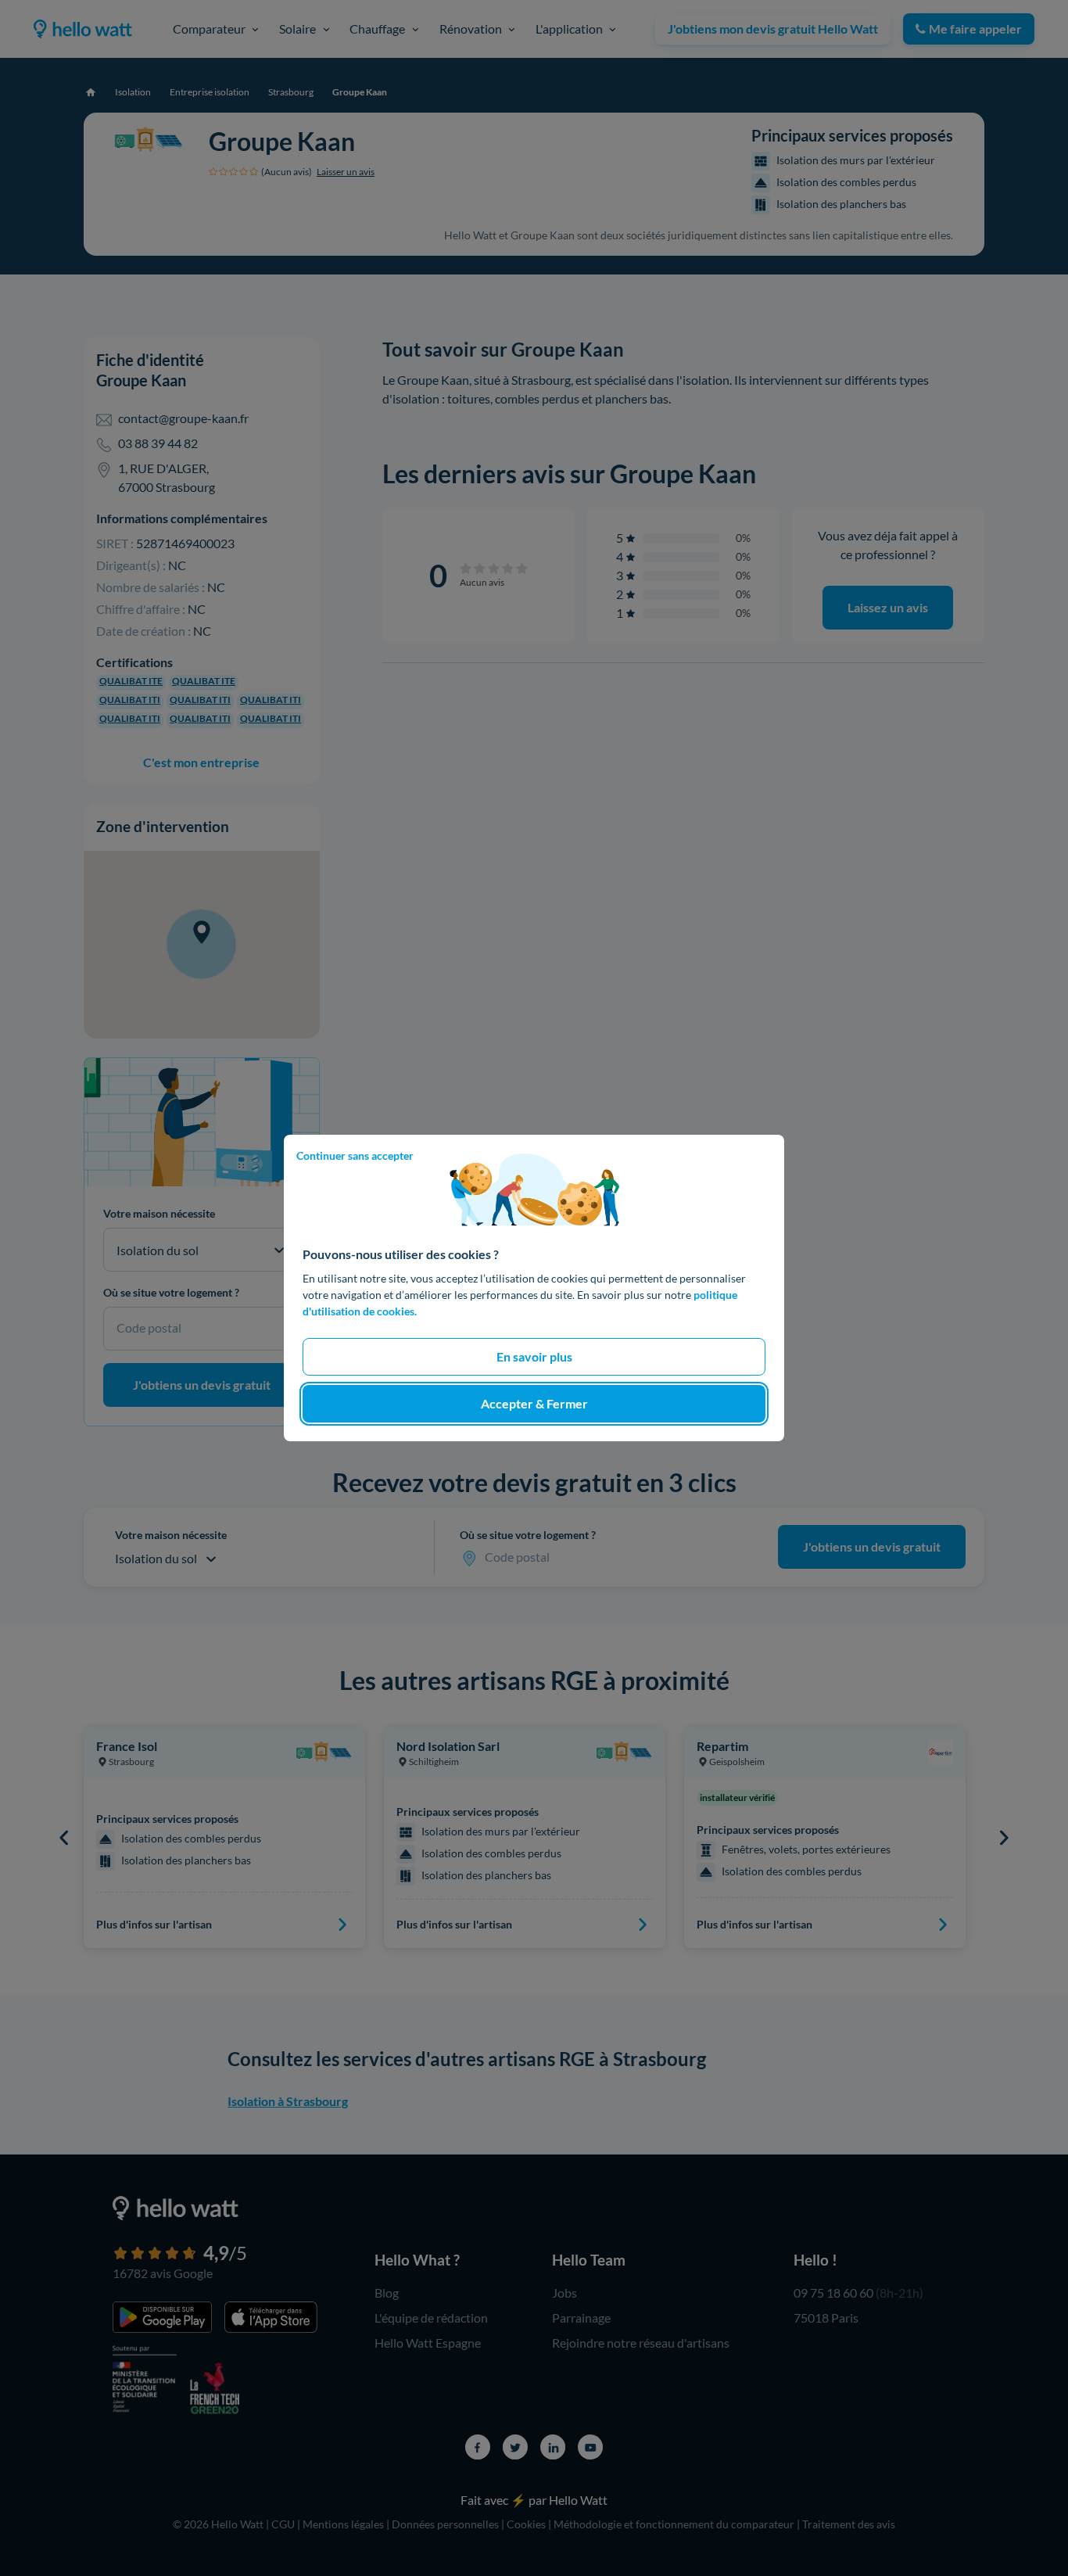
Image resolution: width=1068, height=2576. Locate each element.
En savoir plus (534, 1356)
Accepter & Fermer (534, 1403)
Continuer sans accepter (355, 1155)
